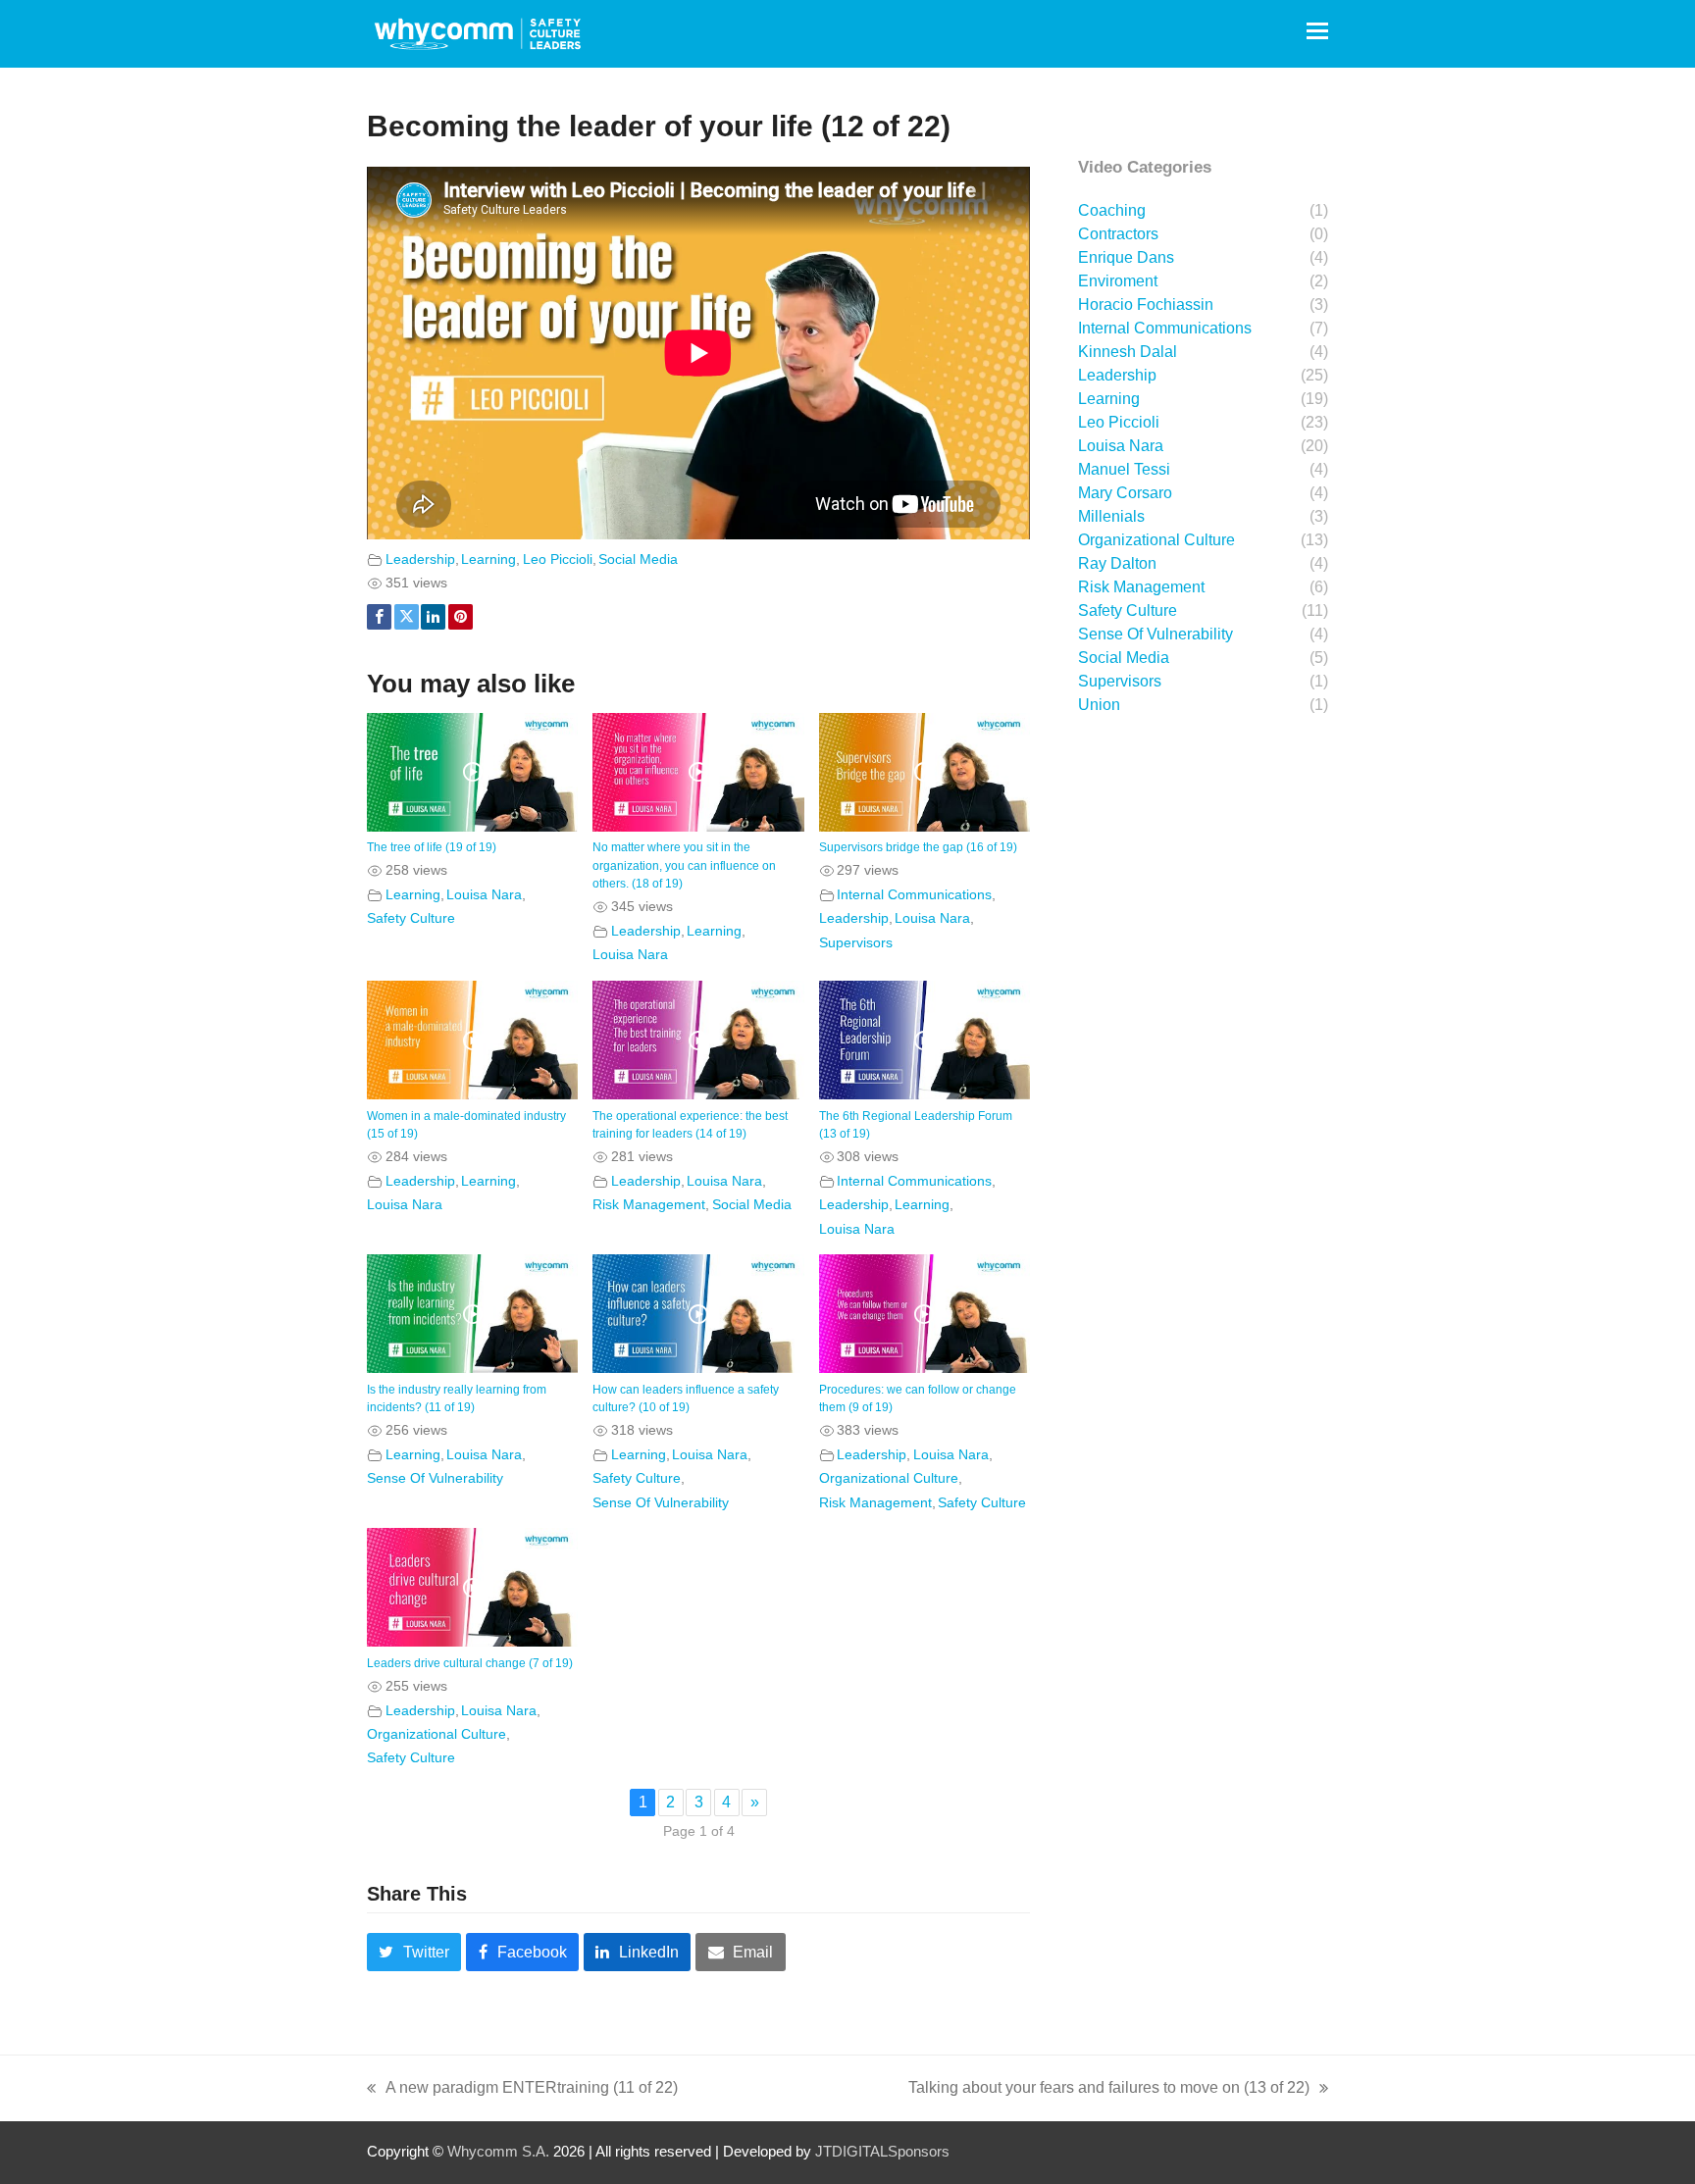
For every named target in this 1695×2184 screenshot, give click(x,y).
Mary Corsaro (1125, 493)
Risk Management (649, 1204)
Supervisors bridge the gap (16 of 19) (918, 847)
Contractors (1118, 234)
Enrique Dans (1126, 257)
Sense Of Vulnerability (435, 1478)
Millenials (1111, 516)
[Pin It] (461, 617)
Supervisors (856, 942)
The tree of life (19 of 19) (432, 847)
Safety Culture (411, 918)
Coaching (1112, 210)
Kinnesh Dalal (1128, 352)
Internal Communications (914, 894)
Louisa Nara (484, 894)
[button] (1317, 31)
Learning (488, 559)
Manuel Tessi (1124, 469)
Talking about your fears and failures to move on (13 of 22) (1109, 2090)
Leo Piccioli (558, 559)
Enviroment (1118, 281)
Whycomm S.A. (498, 2152)
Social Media (638, 559)
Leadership (420, 559)
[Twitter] (407, 617)
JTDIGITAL (851, 2152)
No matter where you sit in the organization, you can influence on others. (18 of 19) (684, 865)
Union (1099, 705)
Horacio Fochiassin (1146, 305)
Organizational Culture (889, 1478)
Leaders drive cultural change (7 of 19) (470, 1663)
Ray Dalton (1117, 563)
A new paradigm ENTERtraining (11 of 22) (522, 2090)
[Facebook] (379, 617)
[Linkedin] (433, 617)
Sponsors (919, 2152)
